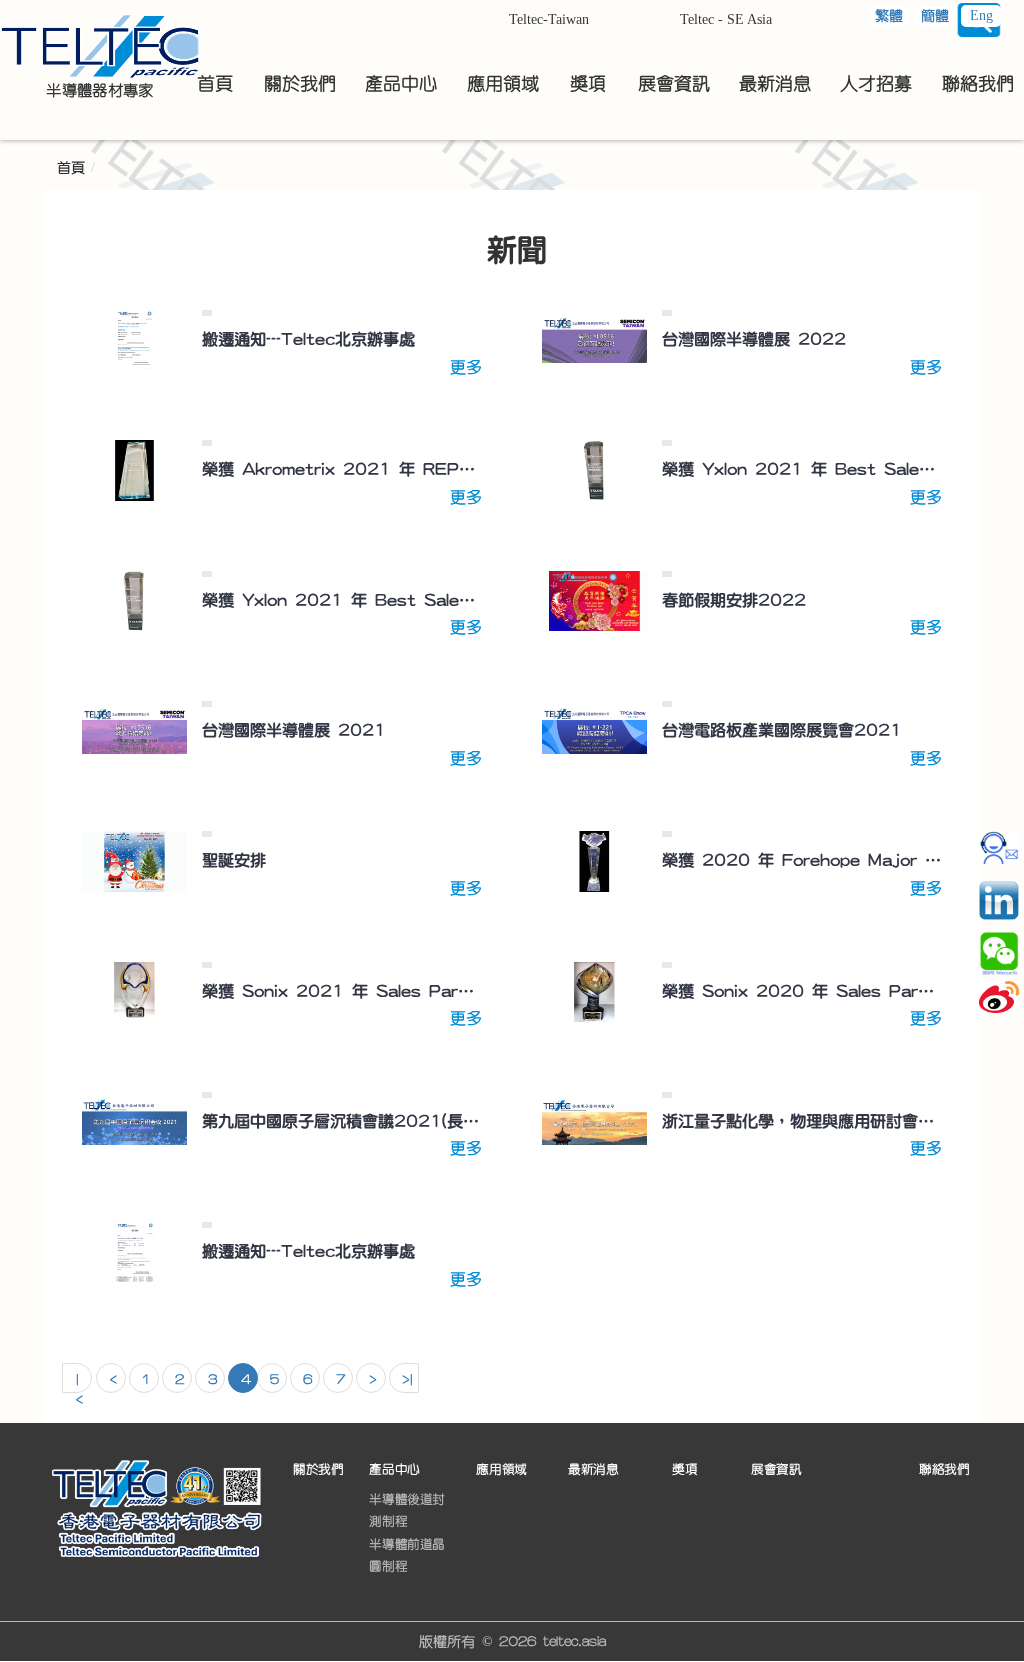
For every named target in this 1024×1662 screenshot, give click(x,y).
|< (79, 1383)
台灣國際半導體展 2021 (294, 730)
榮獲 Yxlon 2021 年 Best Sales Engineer (342, 600)
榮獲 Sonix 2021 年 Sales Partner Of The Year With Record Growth (342, 991)
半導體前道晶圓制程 (407, 1555)
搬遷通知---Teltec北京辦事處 (308, 339)
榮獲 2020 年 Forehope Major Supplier (802, 860)
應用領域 (501, 1468)
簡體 (935, 16)
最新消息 (593, 1468)
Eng (981, 15)
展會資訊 (776, 1468)
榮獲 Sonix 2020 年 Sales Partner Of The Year (802, 991)
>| (407, 1380)
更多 (466, 367)
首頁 (71, 168)
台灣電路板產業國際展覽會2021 (782, 730)
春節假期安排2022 (734, 600)
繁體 (889, 16)
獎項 (684, 1468)
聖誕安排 (234, 860)
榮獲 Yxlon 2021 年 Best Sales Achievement (802, 469)
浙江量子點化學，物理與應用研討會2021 (802, 1121)
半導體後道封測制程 (407, 1510)
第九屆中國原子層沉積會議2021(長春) (342, 1121)
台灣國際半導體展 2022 (754, 339)
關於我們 (318, 1468)
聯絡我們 (944, 1468)
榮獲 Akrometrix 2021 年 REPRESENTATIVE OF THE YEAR (342, 469)
